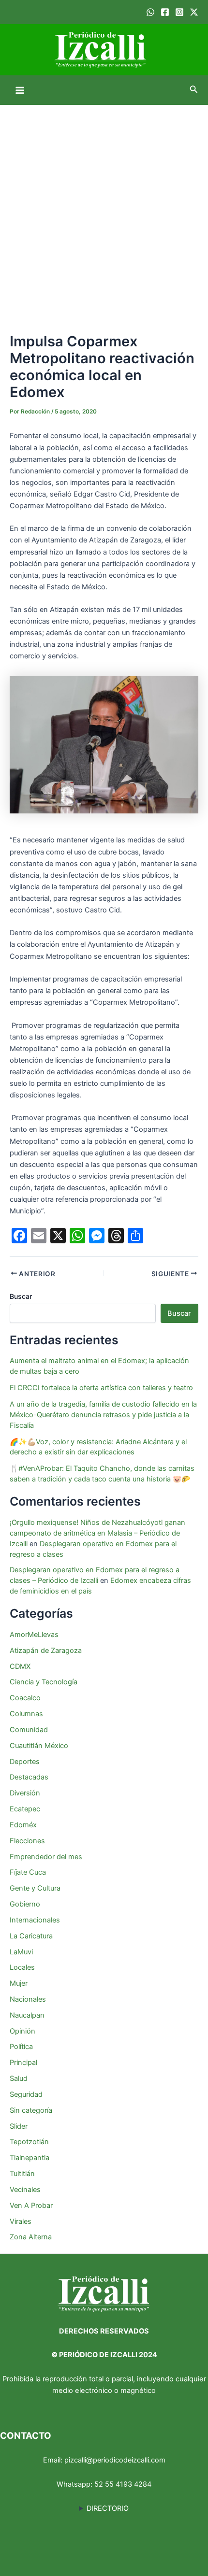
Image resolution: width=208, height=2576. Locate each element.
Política (21, 2047)
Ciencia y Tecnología (44, 1682)
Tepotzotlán (29, 2142)
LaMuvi (21, 1952)
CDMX (20, 1666)
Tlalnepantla (30, 2158)
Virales (21, 2221)
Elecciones (27, 1841)
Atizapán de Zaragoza (46, 1651)
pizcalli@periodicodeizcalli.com (115, 2460)
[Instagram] (179, 12)
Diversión (25, 1793)
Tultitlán (22, 2174)
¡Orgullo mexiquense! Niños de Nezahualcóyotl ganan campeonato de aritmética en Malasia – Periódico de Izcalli (97, 1533)
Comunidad (29, 1730)
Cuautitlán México (39, 1746)
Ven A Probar (31, 2206)
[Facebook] (165, 12)
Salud (19, 2078)
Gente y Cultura (35, 1888)
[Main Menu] (20, 90)
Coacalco (25, 1698)
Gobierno (25, 1904)
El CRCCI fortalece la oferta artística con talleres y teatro (101, 1388)
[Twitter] (194, 12)
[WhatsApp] (150, 12)
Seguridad (26, 2094)
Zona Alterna (31, 2237)
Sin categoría (31, 2110)
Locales (22, 1967)
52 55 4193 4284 (123, 2484)
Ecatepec (25, 1809)
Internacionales (35, 1920)
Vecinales (25, 2190)
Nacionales (28, 1999)
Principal (23, 2063)
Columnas (26, 1714)
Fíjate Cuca (28, 1872)
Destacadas (29, 1777)
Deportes (25, 1762)
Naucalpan (27, 2015)
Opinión (22, 2031)
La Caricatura (31, 1936)
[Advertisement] (104, 213)
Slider (19, 2126)
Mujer (19, 1983)
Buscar (21, 1296)
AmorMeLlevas (34, 1635)
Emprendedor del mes (46, 1857)
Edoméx (23, 1825)
